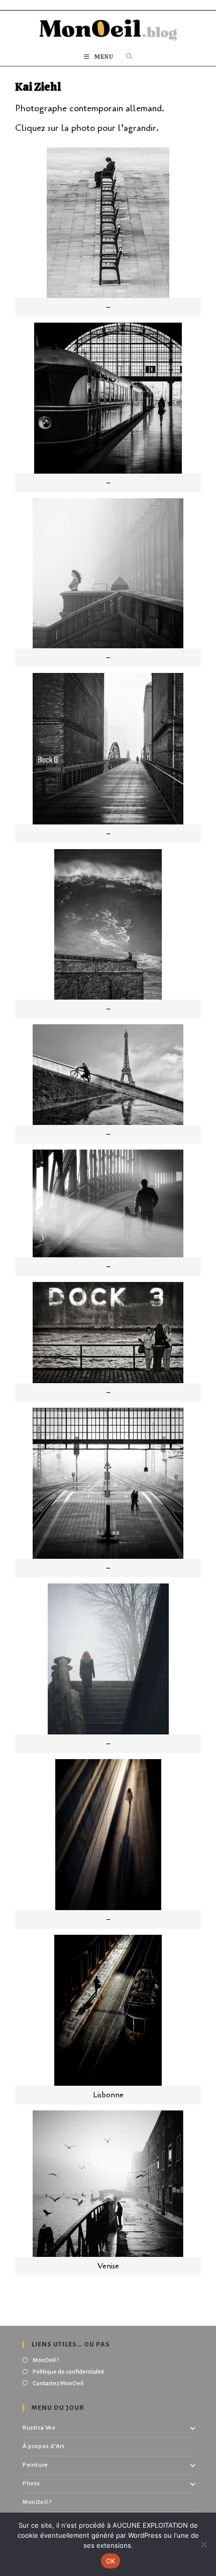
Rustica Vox (39, 2428)
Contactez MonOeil (58, 2383)
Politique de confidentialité (69, 2372)
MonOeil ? (46, 2360)
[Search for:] (129, 57)
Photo (31, 2484)
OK (111, 2561)
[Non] (203, 2544)
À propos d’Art (43, 2446)
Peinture (35, 2465)
